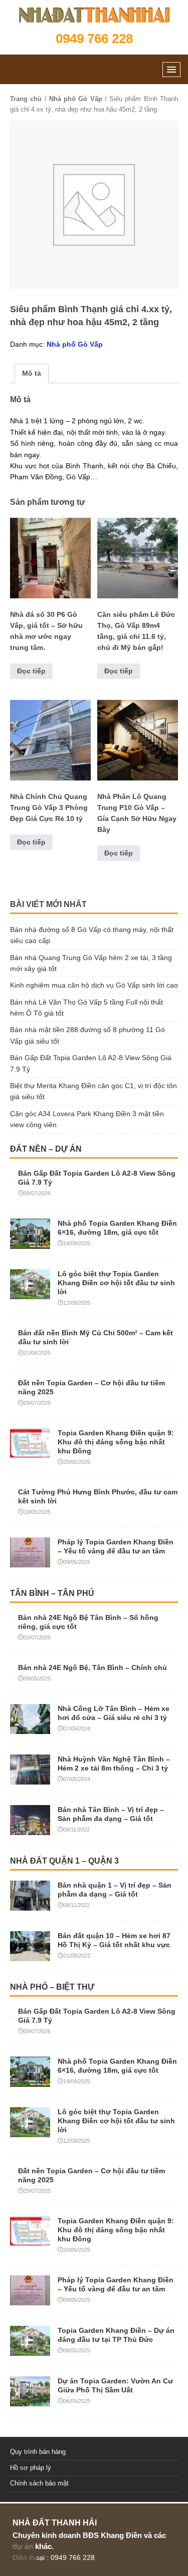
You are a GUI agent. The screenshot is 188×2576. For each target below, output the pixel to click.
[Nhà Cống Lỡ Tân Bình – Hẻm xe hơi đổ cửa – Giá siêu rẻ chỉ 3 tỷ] (30, 1728)
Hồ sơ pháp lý (31, 2468)
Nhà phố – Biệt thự (52, 1987)
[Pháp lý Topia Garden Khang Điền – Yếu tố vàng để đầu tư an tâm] (30, 1561)
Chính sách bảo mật (39, 2483)
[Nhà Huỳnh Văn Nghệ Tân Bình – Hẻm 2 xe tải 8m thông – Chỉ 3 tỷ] (30, 1779)
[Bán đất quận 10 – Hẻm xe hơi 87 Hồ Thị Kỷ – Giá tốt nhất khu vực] (30, 1955)
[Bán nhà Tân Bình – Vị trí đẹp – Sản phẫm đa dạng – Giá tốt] (30, 1829)
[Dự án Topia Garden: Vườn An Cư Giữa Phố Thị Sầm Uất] (30, 2400)
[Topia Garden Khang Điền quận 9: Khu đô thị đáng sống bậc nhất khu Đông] (30, 1452)
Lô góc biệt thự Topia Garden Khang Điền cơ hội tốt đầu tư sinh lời (116, 1283)
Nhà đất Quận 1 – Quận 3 (64, 1861)
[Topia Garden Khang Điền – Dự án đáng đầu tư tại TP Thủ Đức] (30, 2350)
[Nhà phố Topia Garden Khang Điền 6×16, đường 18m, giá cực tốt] (30, 1243)
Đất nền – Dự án (46, 1149)
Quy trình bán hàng (38, 2452)
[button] (171, 69)
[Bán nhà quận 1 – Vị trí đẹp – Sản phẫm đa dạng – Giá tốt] (30, 1905)
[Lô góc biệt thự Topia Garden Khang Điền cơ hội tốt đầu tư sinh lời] (30, 1293)
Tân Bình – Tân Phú (52, 1593)
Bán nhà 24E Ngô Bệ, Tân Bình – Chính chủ (92, 1667)
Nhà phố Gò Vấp (76, 99)
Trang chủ (26, 99)
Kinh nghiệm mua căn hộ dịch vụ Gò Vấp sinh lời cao (94, 985)
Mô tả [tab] (32, 373)
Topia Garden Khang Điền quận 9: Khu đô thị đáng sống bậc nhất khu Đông (116, 1442)
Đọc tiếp (31, 671)
